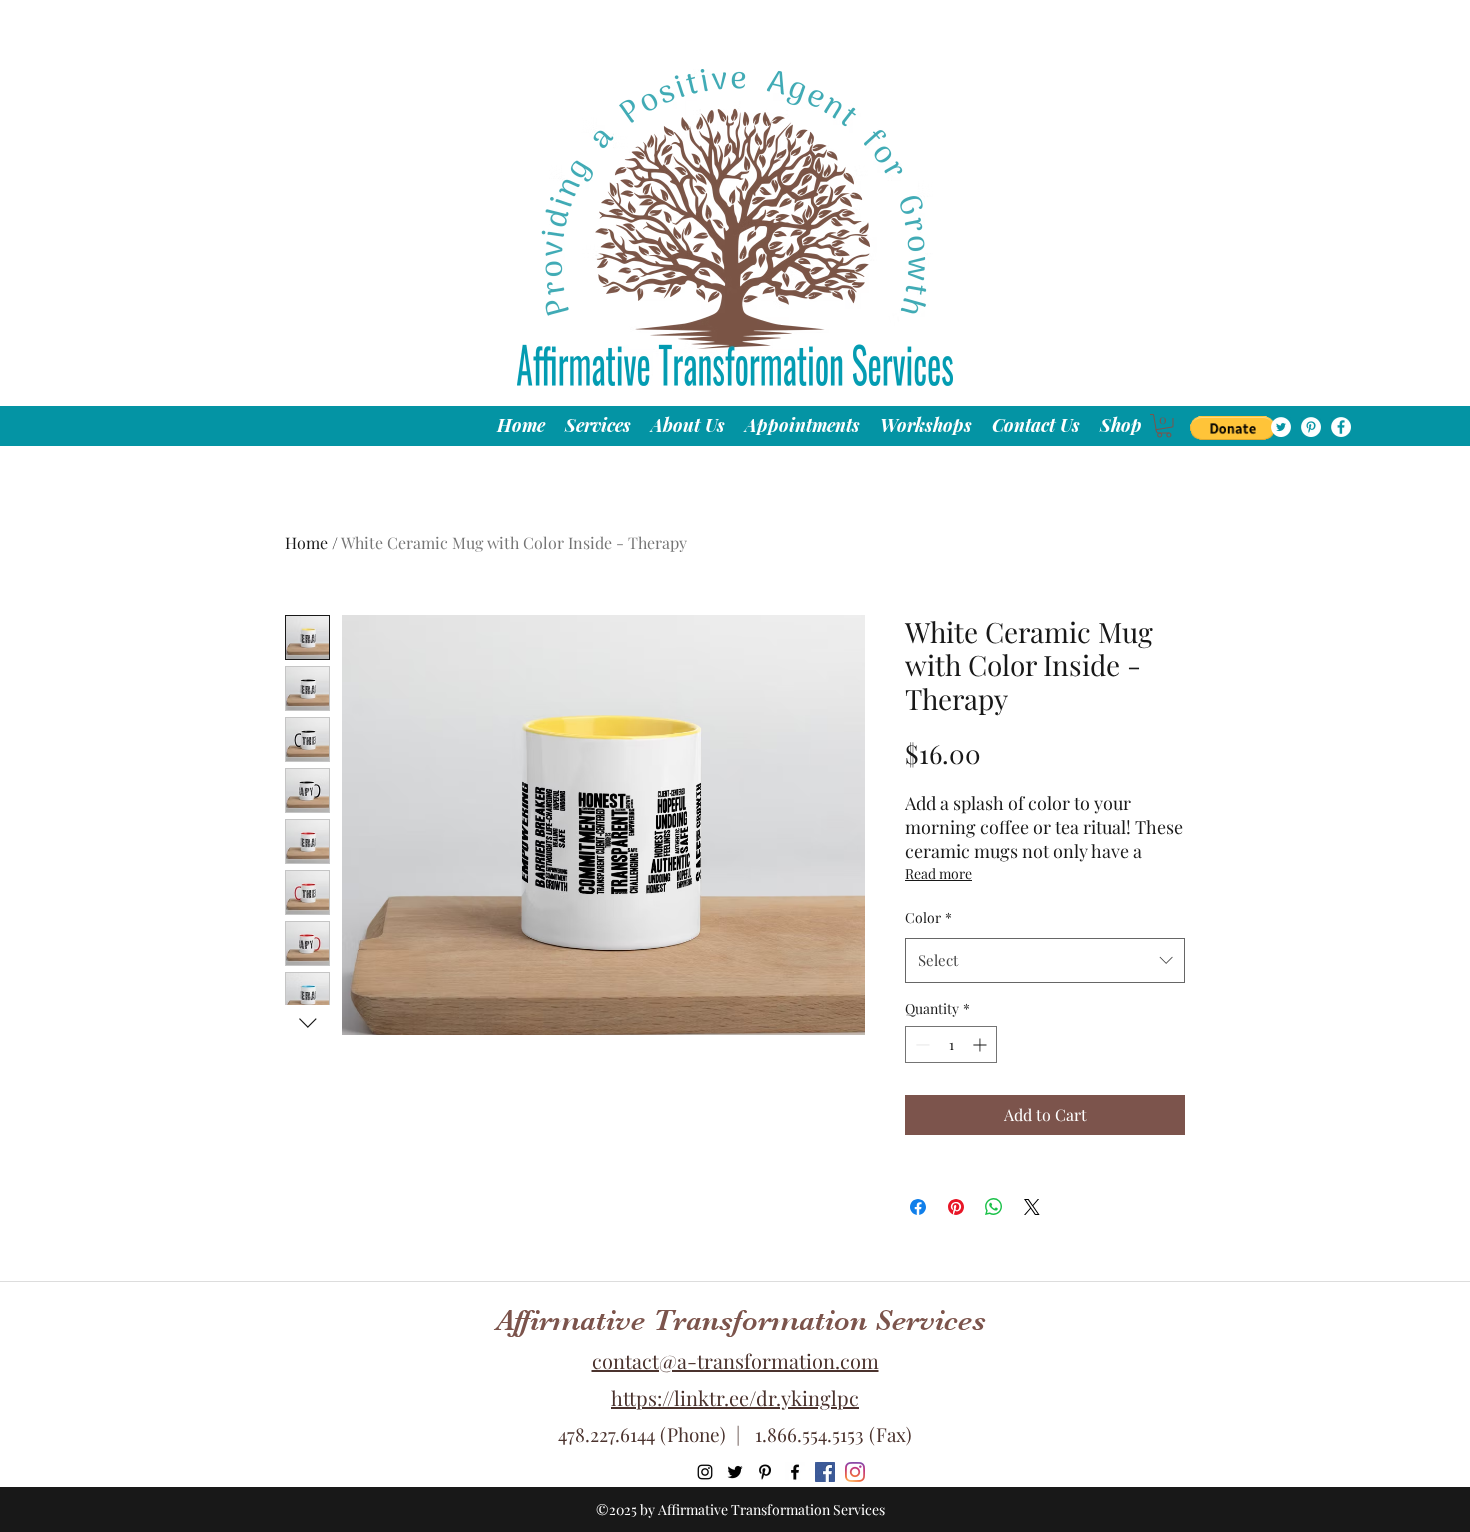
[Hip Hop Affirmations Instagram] (855, 1472)
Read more (938, 873)
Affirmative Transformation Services (741, 1320)
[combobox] (1045, 960)
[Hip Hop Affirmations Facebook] (825, 1472)
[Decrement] (920, 1044)
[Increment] (981, 1044)
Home (306, 542)
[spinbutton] (951, 1044)
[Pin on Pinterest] (956, 1207)
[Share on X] (1032, 1207)
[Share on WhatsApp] (994, 1207)
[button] (1232, 428)
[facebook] (1341, 427)
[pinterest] (1311, 427)
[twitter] (1281, 427)
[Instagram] (705, 1472)
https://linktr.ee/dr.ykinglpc (735, 1397)
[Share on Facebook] (918, 1207)
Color (928, 917)
